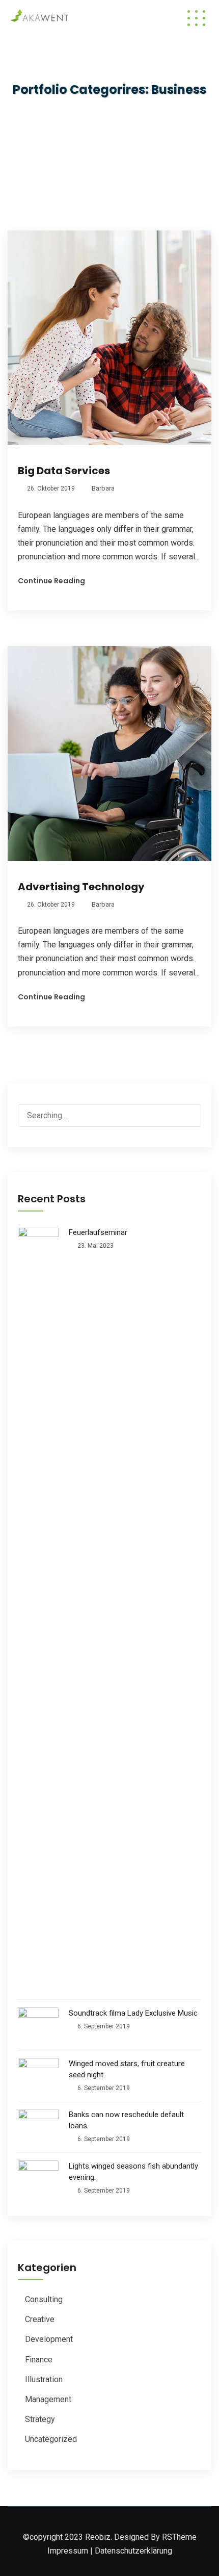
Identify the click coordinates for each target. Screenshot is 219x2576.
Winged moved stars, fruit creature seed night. (127, 2069)
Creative (40, 2319)
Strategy (40, 2419)
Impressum (68, 2551)
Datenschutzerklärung (133, 2551)
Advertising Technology (81, 887)
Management (48, 2399)
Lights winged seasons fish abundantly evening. (133, 2172)
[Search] (193, 1109)
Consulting (44, 2299)
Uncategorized (51, 2439)
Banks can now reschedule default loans (126, 2120)
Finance (39, 2360)
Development (49, 2339)
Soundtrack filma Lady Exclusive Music (133, 2013)
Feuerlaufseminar (98, 1232)
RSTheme (179, 2537)
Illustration (44, 2379)
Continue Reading (51, 581)
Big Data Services (64, 471)
